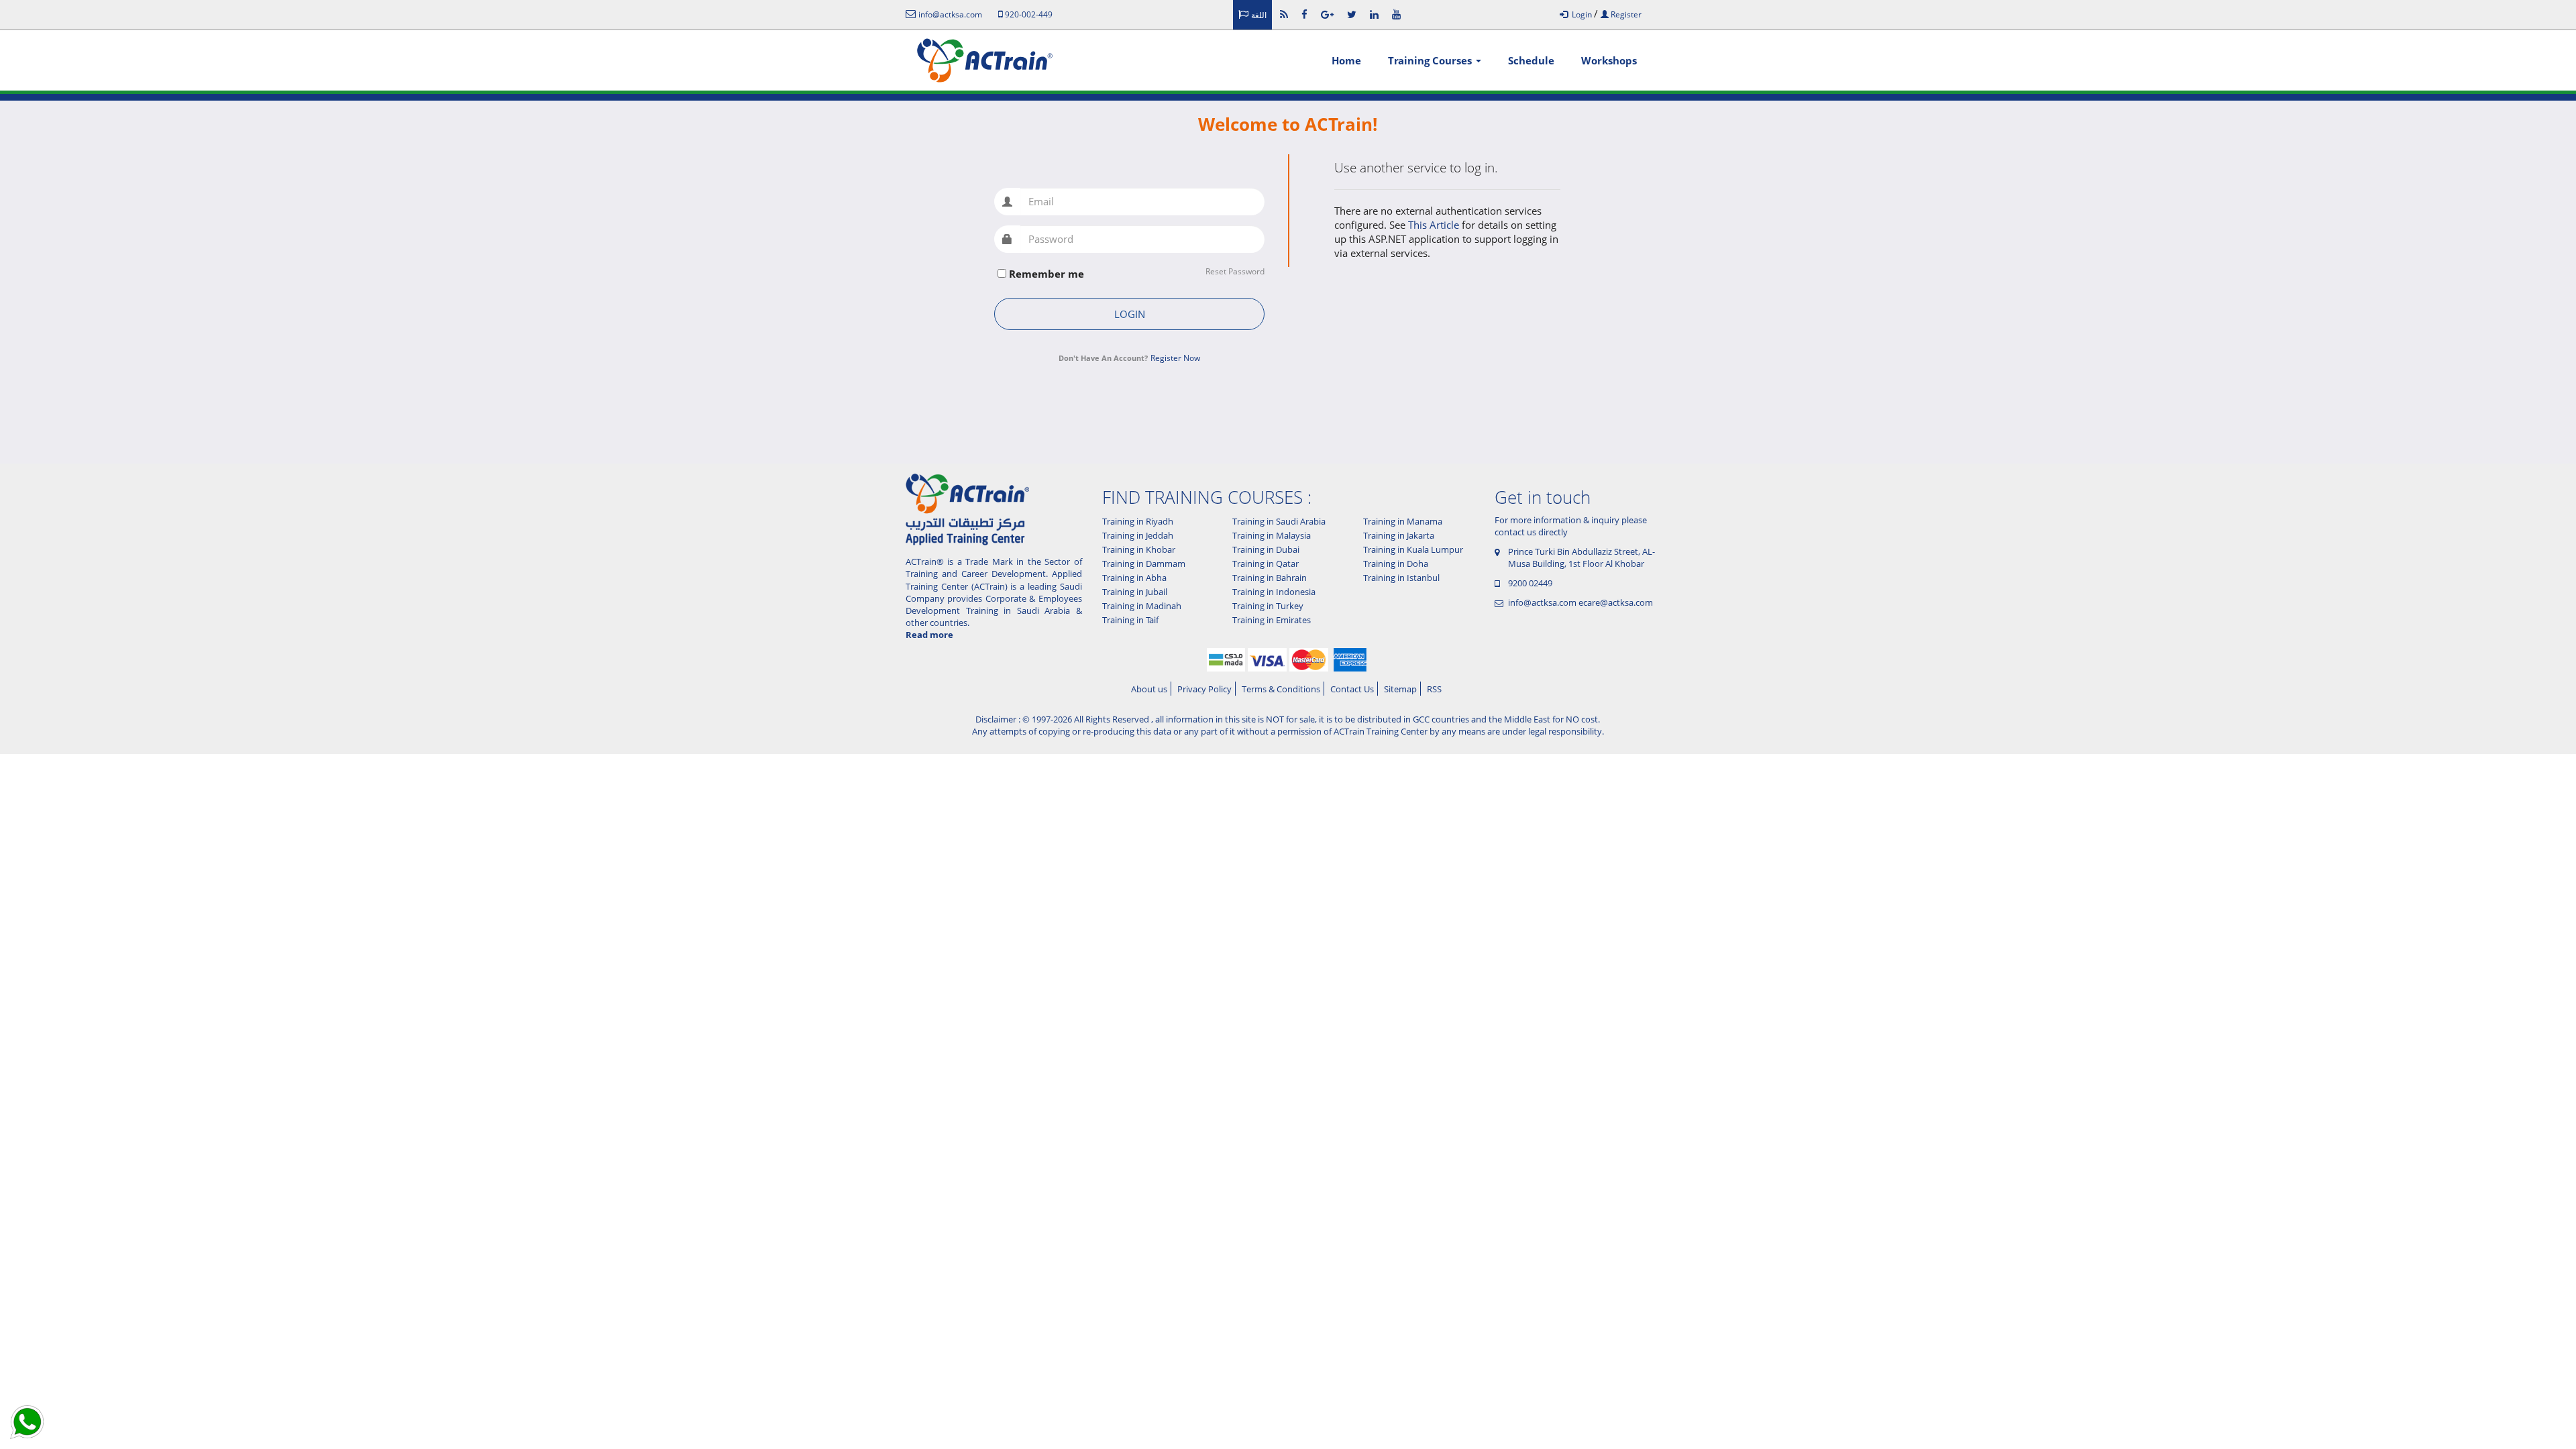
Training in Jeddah (1138, 535)
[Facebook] (1304, 14)
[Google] (1327, 14)
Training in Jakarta (1399, 535)
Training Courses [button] (1431, 60)
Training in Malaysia (1272, 535)
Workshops (1609, 60)
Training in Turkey (1268, 606)
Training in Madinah (1142, 606)
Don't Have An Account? (1103, 358)
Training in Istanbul (1401, 578)
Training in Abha (1134, 578)
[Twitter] (1352, 14)
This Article (1435, 225)
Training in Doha (1396, 563)
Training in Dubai (1266, 549)
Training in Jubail (1135, 592)
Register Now (1175, 358)
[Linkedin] (1374, 14)
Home (1346, 60)
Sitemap (1400, 689)
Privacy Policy (1204, 689)
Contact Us (1352, 689)
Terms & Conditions (1281, 689)
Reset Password (1235, 272)
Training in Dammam (1144, 563)
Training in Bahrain (1270, 578)
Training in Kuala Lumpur (1413, 549)
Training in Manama (1403, 521)
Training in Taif (1130, 620)
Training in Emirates (1272, 620)
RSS (1434, 689)
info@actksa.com (1542, 602)
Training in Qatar (1266, 563)
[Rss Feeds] (1284, 14)
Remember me (1046, 274)
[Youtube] (1396, 14)
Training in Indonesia (1274, 592)
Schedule (1531, 60)
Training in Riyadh (1138, 521)
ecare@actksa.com (1616, 602)
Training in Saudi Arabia (1279, 521)
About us (1149, 689)
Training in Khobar (1139, 549)
